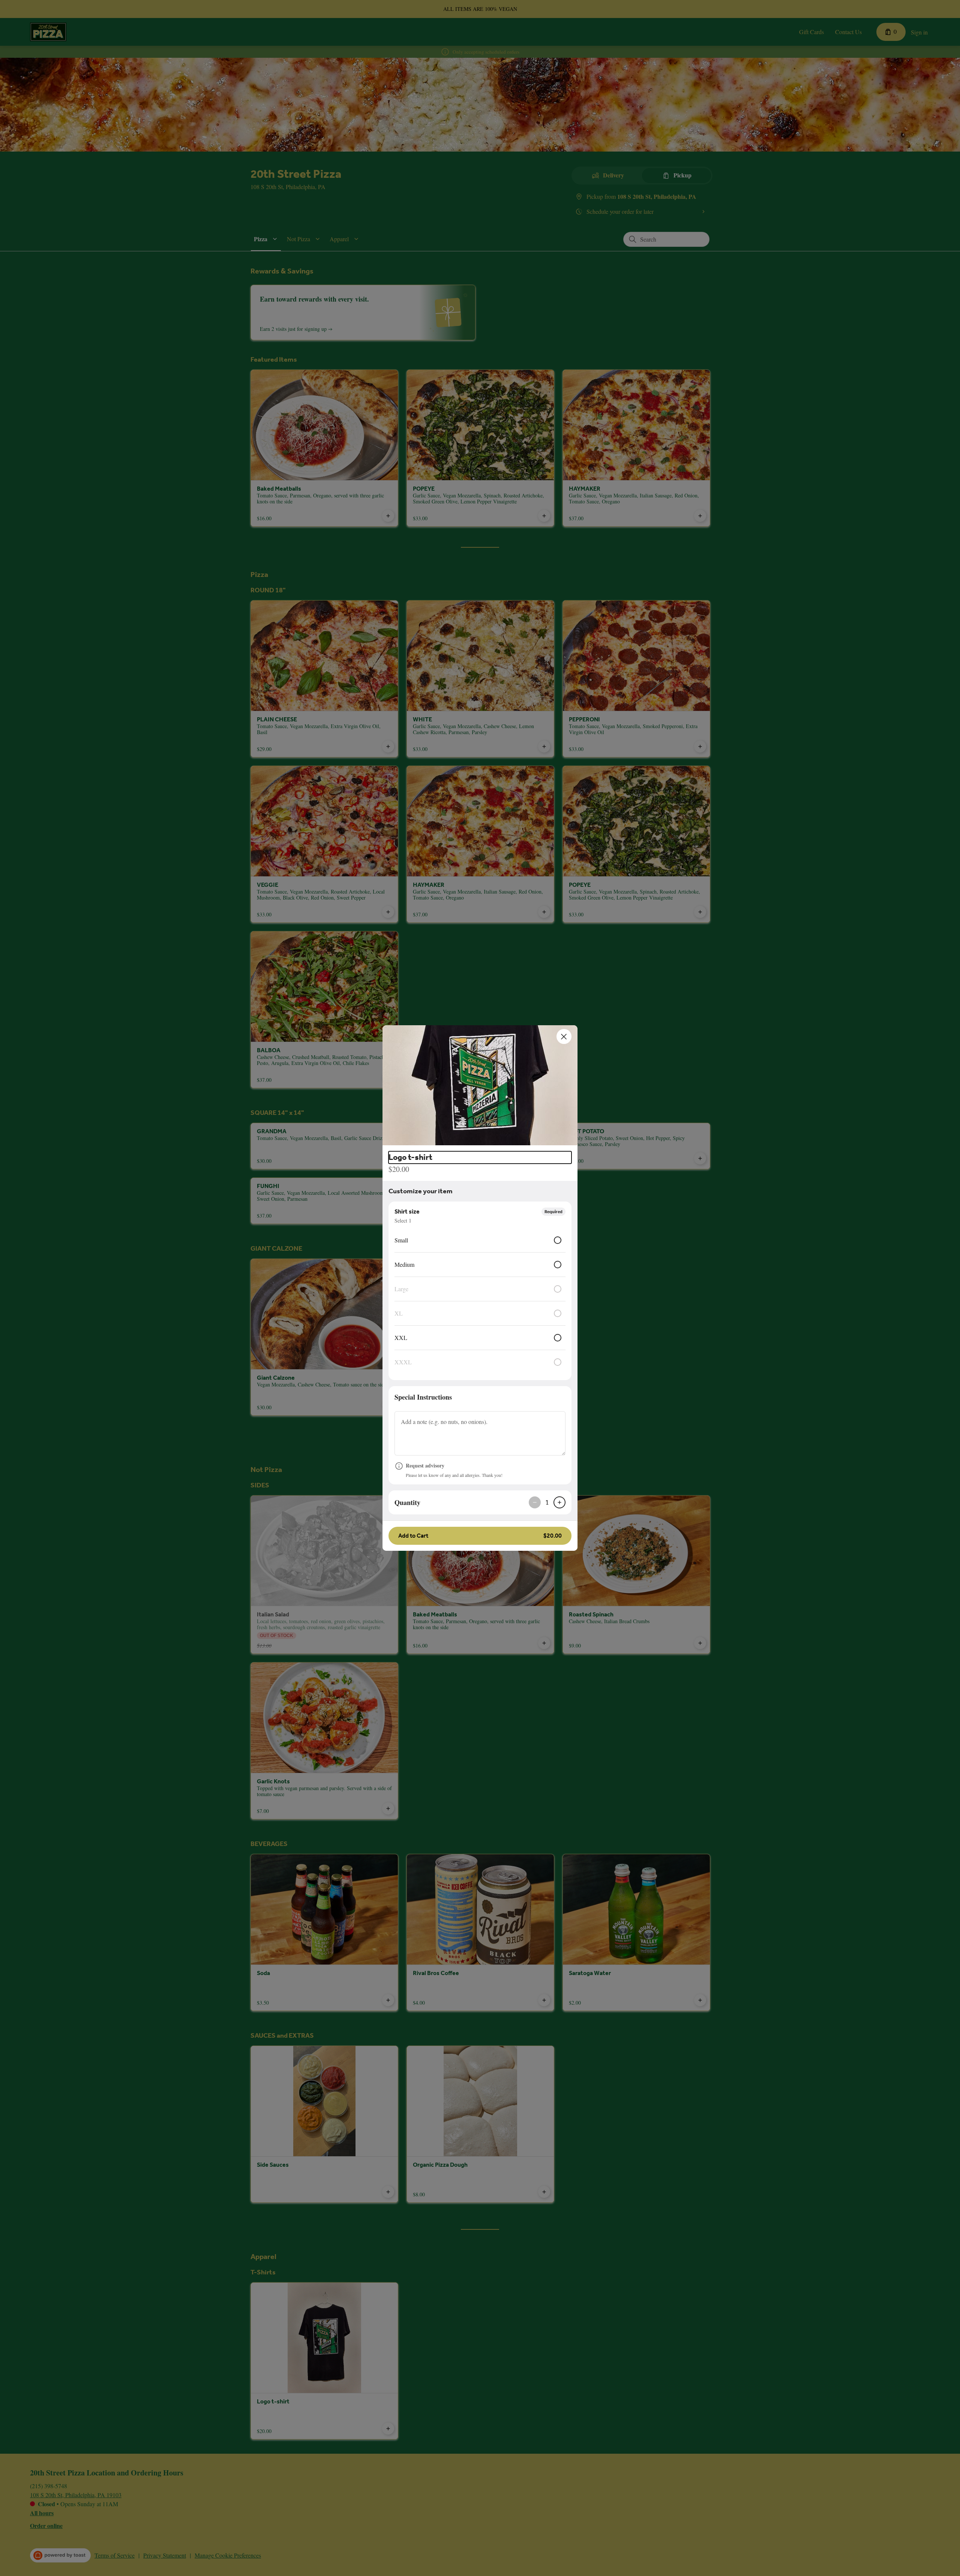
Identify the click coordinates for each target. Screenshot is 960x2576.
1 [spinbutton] (547, 1502)
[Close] (564, 1036)
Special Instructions (423, 1397)
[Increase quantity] (559, 1502)
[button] (480, 1085)
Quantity (407, 1502)
